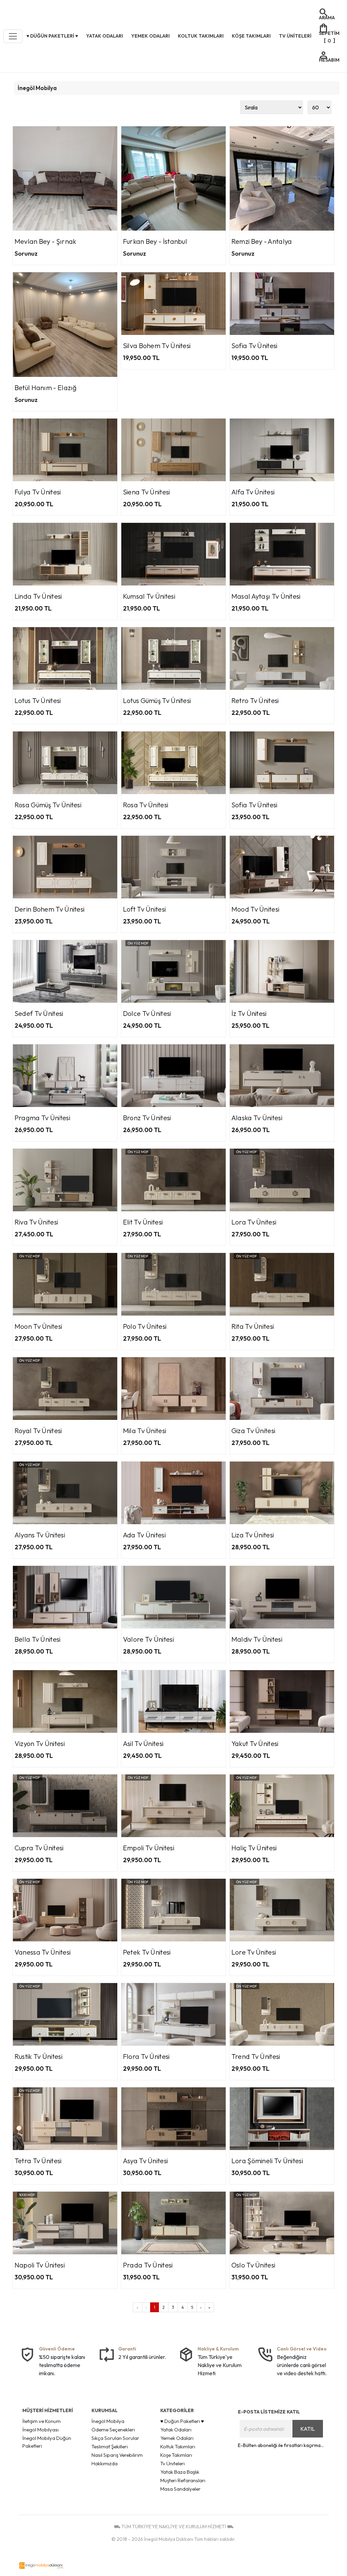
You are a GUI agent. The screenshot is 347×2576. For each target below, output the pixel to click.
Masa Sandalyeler (180, 2489)
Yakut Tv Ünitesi (255, 1743)
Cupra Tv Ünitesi (39, 1848)
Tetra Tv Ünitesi (38, 2161)
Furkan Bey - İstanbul (155, 241)
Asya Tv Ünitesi (146, 2161)
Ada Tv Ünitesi (144, 1535)
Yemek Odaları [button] (150, 36)
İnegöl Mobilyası (40, 2430)
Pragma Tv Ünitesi (42, 1118)
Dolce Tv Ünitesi (147, 1013)
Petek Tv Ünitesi (147, 1952)
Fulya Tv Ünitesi (38, 492)
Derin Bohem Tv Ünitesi (50, 909)
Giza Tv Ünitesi (253, 1431)
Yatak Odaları (176, 2430)
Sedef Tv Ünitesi (39, 1013)
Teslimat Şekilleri (110, 2446)
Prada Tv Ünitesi (148, 2265)
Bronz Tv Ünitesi (147, 1118)
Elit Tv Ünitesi (143, 1222)
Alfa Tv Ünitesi (253, 492)
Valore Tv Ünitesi (148, 1639)
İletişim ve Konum (42, 2421)
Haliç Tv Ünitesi (254, 1848)
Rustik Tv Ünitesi (38, 2056)
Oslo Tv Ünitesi (253, 2265)
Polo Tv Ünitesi (145, 1326)
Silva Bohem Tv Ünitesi (157, 346)
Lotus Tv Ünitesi (38, 700)
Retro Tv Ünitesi (255, 700)
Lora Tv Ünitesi (254, 1222)
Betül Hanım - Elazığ (46, 388)
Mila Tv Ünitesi (145, 1431)
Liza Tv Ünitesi (253, 1535)
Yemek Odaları (177, 2438)
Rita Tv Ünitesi (253, 1326)
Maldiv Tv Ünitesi (257, 1639)
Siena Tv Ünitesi (147, 492)
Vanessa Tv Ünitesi (43, 1952)
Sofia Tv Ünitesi (254, 346)
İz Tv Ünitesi (249, 1013)
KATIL (308, 2429)
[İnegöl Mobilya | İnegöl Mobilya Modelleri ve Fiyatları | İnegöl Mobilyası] (41, 2566)
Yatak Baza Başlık (180, 2472)
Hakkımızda (105, 2463)
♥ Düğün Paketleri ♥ (182, 2421)
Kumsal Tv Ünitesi (149, 596)
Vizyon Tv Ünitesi (40, 1743)
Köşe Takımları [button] (251, 36)
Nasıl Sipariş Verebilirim (117, 2455)
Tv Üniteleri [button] (295, 36)
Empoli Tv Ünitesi (149, 1848)
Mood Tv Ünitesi (256, 909)
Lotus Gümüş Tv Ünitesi (157, 700)
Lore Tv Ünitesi (254, 1952)
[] (329, 33)
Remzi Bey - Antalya (262, 241)
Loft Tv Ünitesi (145, 909)
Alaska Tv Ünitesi (257, 1118)
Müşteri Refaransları (183, 2480)
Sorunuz (26, 253)
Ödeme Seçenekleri (113, 2430)
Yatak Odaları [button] (105, 36)
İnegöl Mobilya (37, 88)
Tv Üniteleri (172, 2463)
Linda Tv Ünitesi (38, 596)
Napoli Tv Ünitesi (40, 2265)
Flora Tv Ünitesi (146, 2056)
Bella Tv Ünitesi (38, 1639)
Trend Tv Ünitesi (256, 2056)
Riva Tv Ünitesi (36, 1222)
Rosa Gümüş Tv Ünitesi (48, 805)
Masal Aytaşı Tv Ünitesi (266, 596)
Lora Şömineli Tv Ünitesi (267, 2161)
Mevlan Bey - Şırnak (46, 241)
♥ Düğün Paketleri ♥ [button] (52, 36)
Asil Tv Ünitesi (143, 1743)
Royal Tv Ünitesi (38, 1431)
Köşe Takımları (176, 2455)
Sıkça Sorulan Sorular (115, 2438)
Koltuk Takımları (178, 2446)
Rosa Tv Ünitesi (146, 805)
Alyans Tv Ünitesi (40, 1535)
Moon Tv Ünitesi (38, 1326)
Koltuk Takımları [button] (201, 36)
